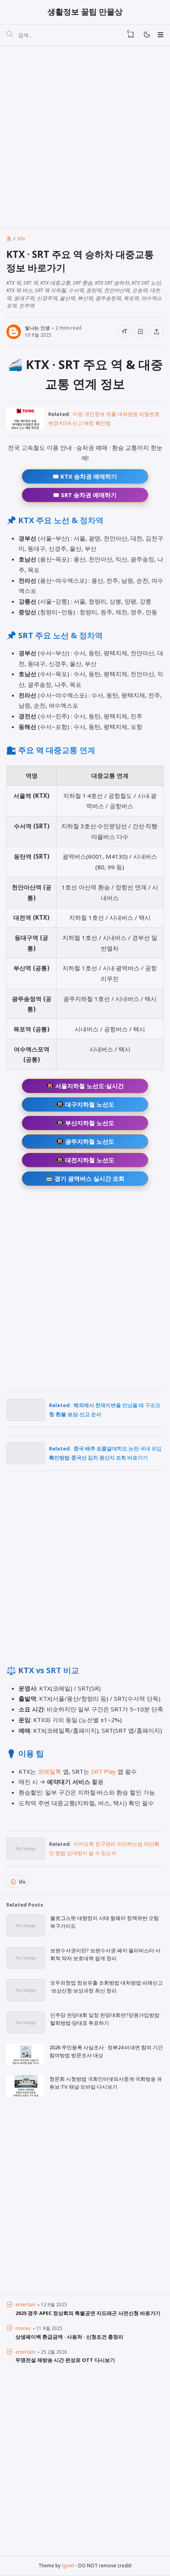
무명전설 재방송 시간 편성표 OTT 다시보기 (65, 2360)
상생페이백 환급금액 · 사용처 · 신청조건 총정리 (69, 2337)
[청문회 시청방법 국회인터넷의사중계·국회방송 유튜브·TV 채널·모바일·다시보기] (25, 2095)
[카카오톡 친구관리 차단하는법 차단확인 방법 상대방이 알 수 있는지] (26, 1857)
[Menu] (160, 35)
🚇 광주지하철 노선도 (85, 1141)
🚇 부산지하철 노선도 (85, 1123)
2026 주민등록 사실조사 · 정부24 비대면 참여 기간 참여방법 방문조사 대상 (106, 2051)
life (22, 1882)
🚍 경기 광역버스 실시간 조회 (85, 1178)
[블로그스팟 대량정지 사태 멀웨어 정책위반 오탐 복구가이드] (26, 1934)
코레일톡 (49, 1771)
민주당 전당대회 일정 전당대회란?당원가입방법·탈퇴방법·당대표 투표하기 (105, 2019)
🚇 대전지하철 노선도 (85, 1160)
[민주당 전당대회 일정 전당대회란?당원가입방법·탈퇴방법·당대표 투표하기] (26, 2031)
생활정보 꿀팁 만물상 (85, 12)
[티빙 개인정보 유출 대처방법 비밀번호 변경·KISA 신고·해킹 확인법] (25, 427)
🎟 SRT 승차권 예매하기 (85, 495)
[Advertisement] (85, 137)
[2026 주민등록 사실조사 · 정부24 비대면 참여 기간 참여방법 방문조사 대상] (25, 2063)
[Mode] (146, 35)
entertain (25, 2304)
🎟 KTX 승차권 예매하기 (85, 476)
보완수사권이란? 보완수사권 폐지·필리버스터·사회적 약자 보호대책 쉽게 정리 (105, 1954)
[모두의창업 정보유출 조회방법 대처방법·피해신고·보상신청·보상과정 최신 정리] (26, 1999)
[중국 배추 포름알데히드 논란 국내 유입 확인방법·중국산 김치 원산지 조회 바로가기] (26, 1461)
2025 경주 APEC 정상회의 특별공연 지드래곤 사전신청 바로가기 (88, 2313)
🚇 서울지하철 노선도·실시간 (85, 1086)
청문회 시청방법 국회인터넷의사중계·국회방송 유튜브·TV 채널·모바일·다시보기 (106, 2083)
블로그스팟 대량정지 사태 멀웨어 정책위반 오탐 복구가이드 (105, 1922)
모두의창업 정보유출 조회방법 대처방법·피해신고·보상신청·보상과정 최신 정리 (107, 1987)
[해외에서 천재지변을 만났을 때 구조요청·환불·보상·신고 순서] (26, 1418)
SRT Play (103, 1771)
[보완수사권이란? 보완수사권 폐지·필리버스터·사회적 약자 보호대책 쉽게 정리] (26, 1966)
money (23, 2328)
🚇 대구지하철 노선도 (85, 1104)
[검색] (9, 35)
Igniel (68, 2565)
